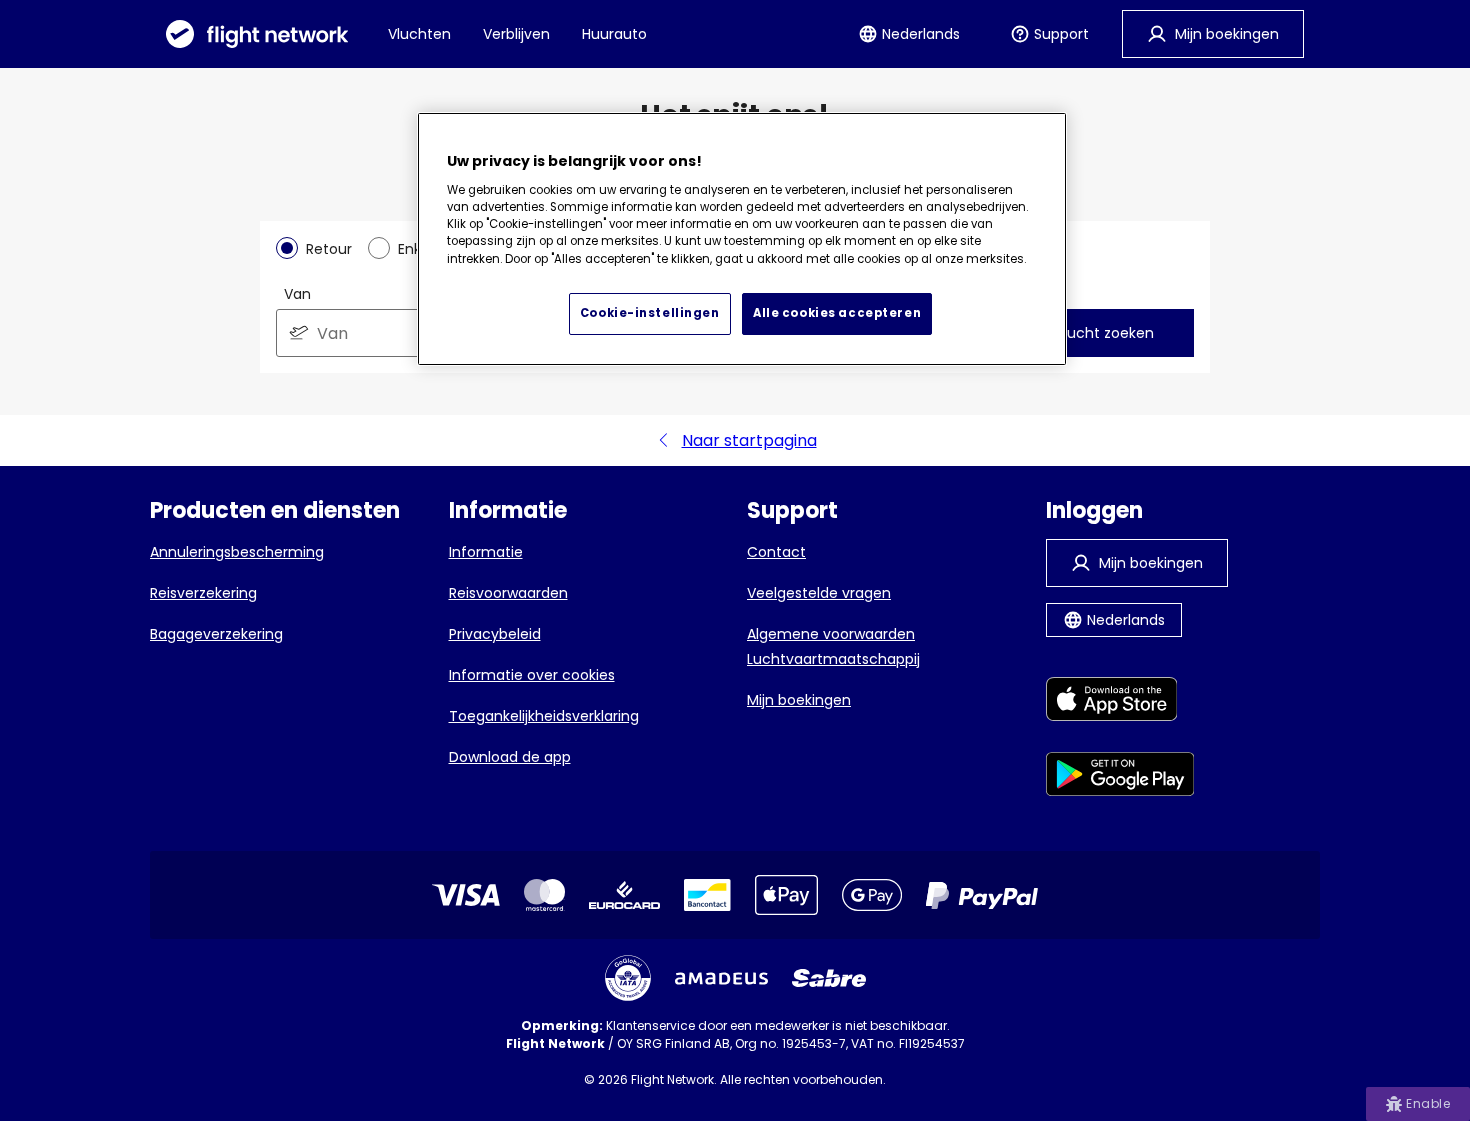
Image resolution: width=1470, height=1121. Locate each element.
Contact (776, 552)
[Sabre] (829, 978)
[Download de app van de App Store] (1120, 702)
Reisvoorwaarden (508, 593)
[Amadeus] (721, 978)
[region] (742, 239)
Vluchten (419, 34)
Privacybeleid (495, 634)
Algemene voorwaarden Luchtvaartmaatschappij (833, 646)
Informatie (486, 552)
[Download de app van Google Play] (1120, 777)
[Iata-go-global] (628, 978)
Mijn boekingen (799, 700)
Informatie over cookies (532, 675)
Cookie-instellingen (650, 313)
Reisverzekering (203, 593)
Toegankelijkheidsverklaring (544, 716)
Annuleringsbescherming (237, 552)
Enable (1428, 1103)
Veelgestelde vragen (819, 593)
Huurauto (614, 34)
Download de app (510, 757)
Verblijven (516, 34)
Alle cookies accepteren (837, 313)
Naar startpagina (749, 440)
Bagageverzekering (216, 634)
